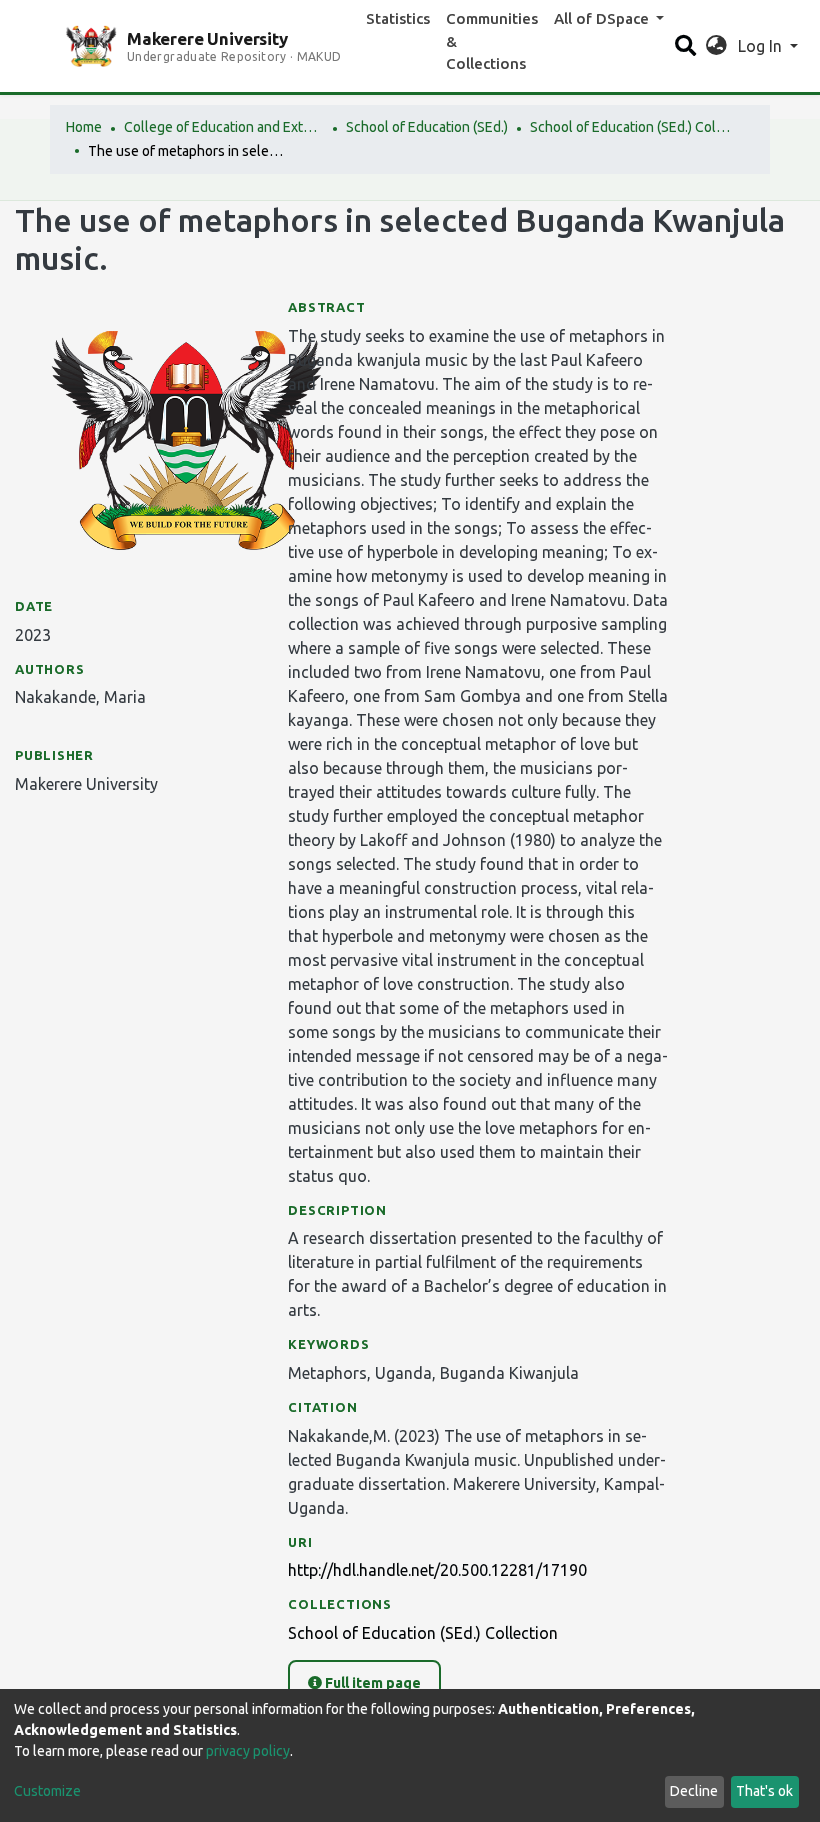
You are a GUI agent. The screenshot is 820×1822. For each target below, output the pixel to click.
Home (84, 127)
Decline (694, 1791)
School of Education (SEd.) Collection (630, 127)
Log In (762, 46)
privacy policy (248, 1751)
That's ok (764, 1791)
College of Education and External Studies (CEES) (224, 127)
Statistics (398, 18)
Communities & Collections (492, 41)
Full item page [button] (371, 1683)
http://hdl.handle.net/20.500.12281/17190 (437, 1570)
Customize (47, 1791)
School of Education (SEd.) (427, 127)
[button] (716, 46)
